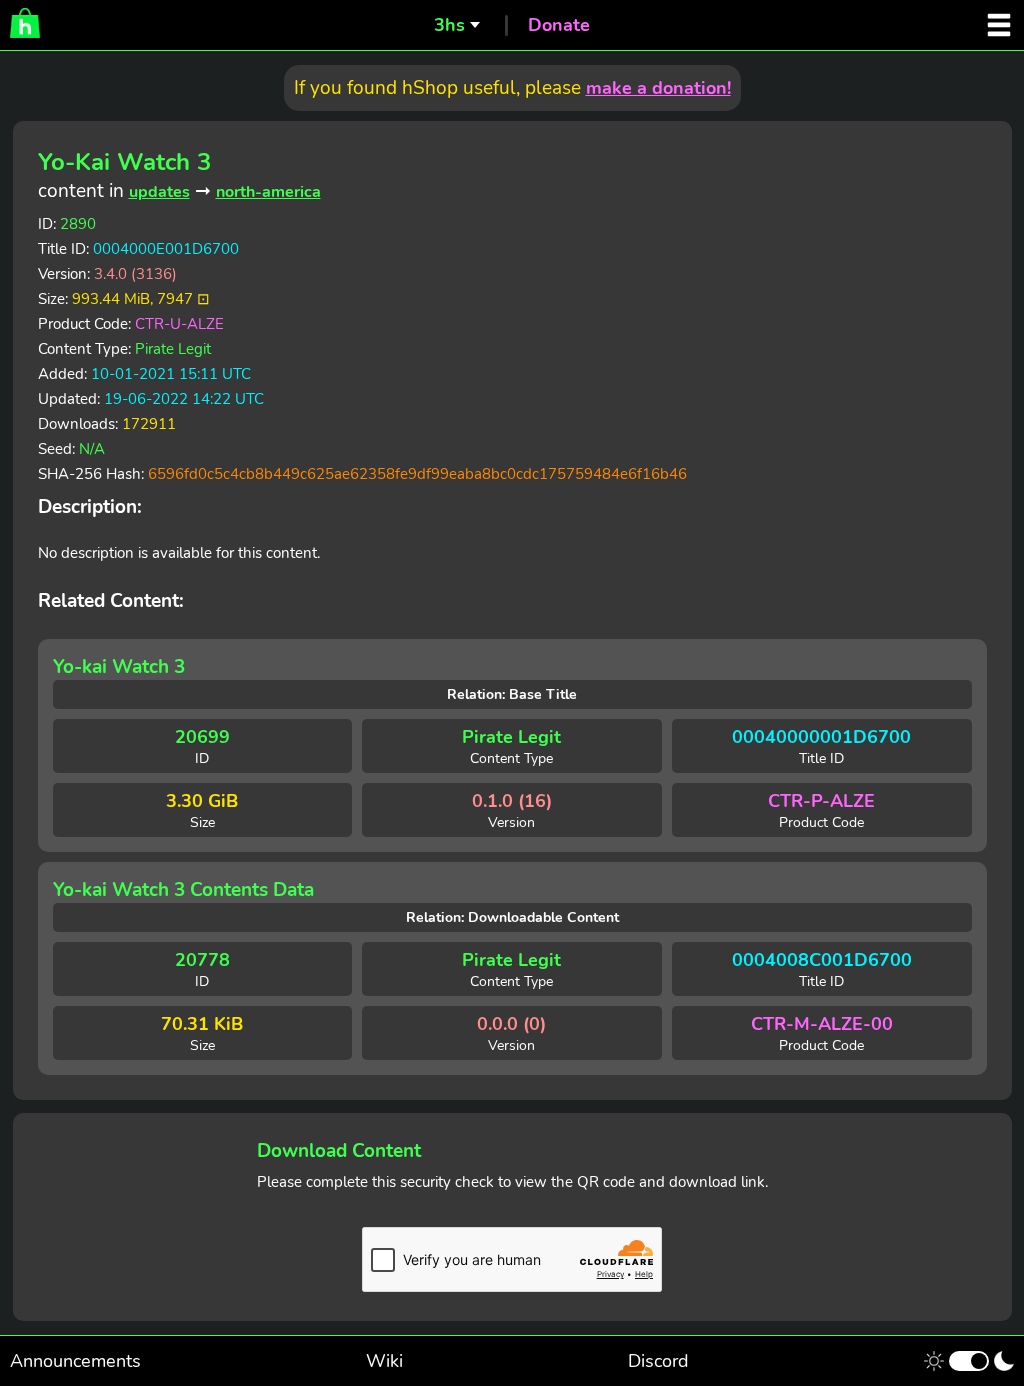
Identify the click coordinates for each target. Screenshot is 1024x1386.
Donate (559, 25)
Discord (658, 1361)
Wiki (384, 1361)
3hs (449, 25)
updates (159, 192)
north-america (268, 192)
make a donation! (658, 88)
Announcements (75, 1361)
